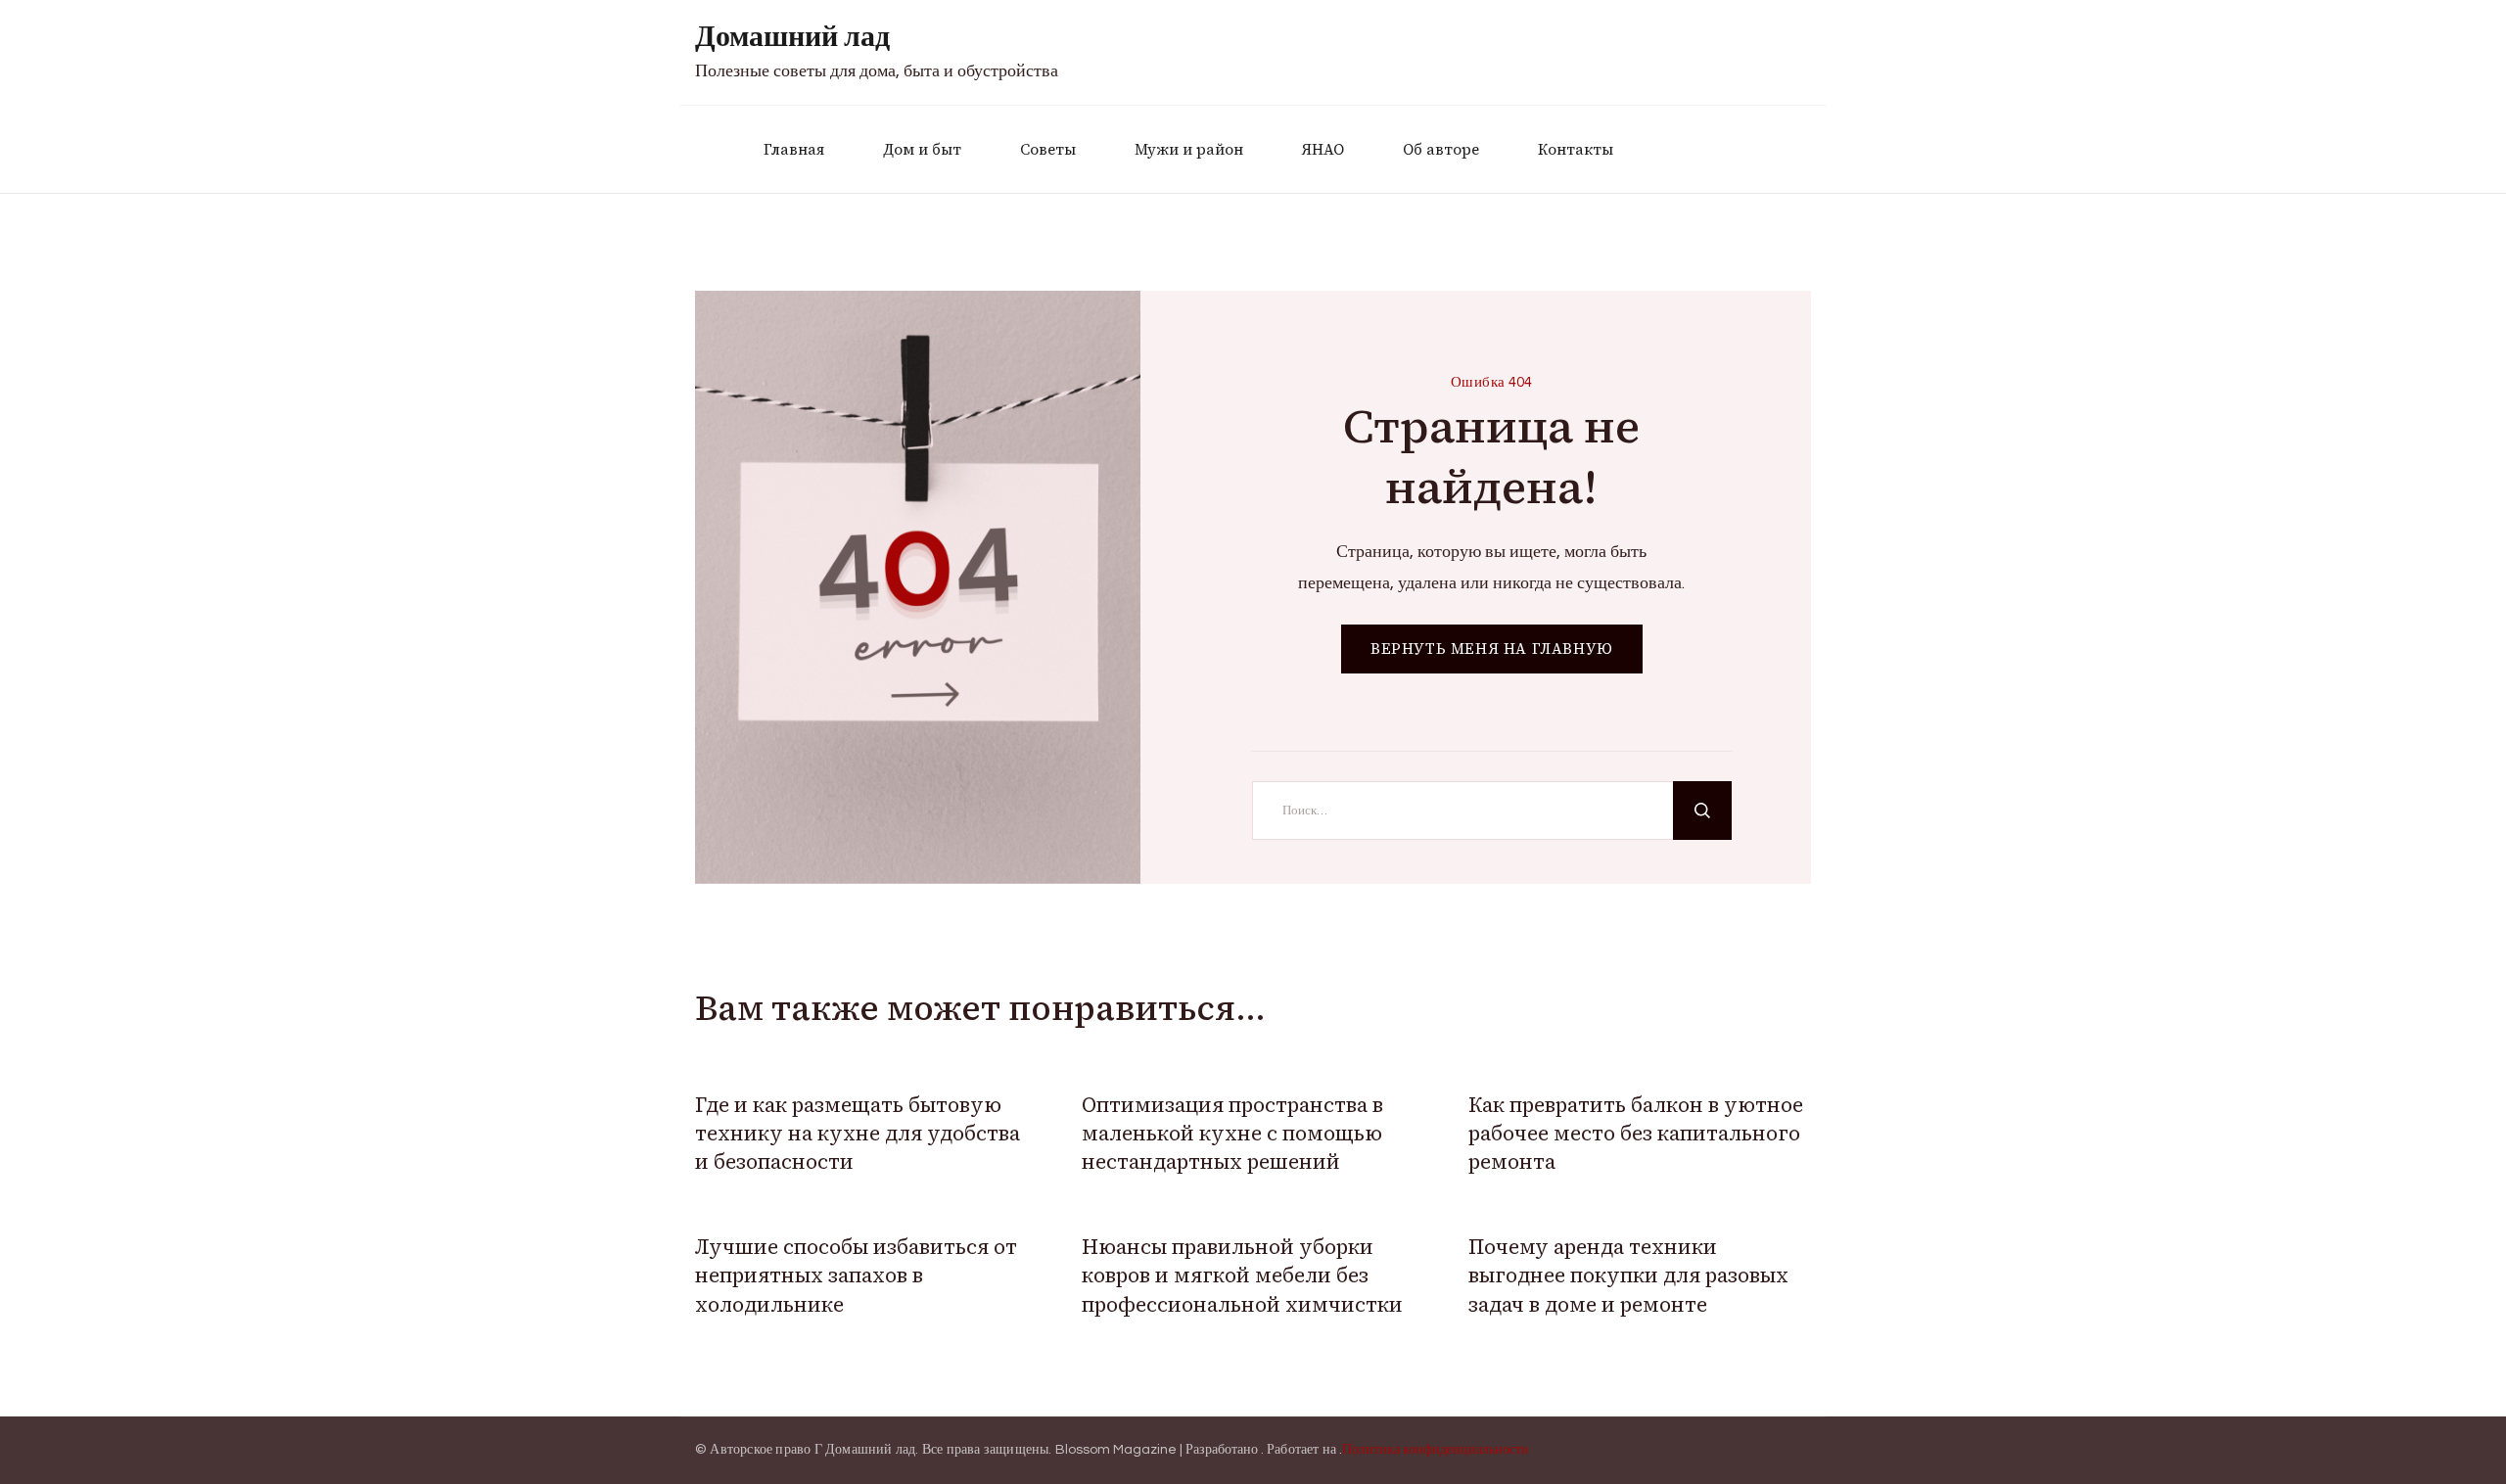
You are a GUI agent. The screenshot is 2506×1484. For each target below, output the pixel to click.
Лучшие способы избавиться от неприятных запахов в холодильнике (856, 1275)
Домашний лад (792, 37)
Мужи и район (1189, 149)
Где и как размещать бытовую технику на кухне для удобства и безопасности (858, 1134)
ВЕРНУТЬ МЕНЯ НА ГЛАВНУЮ (1492, 649)
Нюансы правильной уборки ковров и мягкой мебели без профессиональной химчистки (1242, 1275)
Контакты (1576, 149)
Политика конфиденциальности (1436, 1450)
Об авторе (1441, 149)
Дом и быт (922, 149)
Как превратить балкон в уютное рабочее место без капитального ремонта (1636, 1134)
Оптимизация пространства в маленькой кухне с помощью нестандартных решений (1232, 1134)
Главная (794, 149)
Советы (1048, 149)
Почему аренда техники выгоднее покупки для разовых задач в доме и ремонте (1628, 1275)
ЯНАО (1323, 149)
